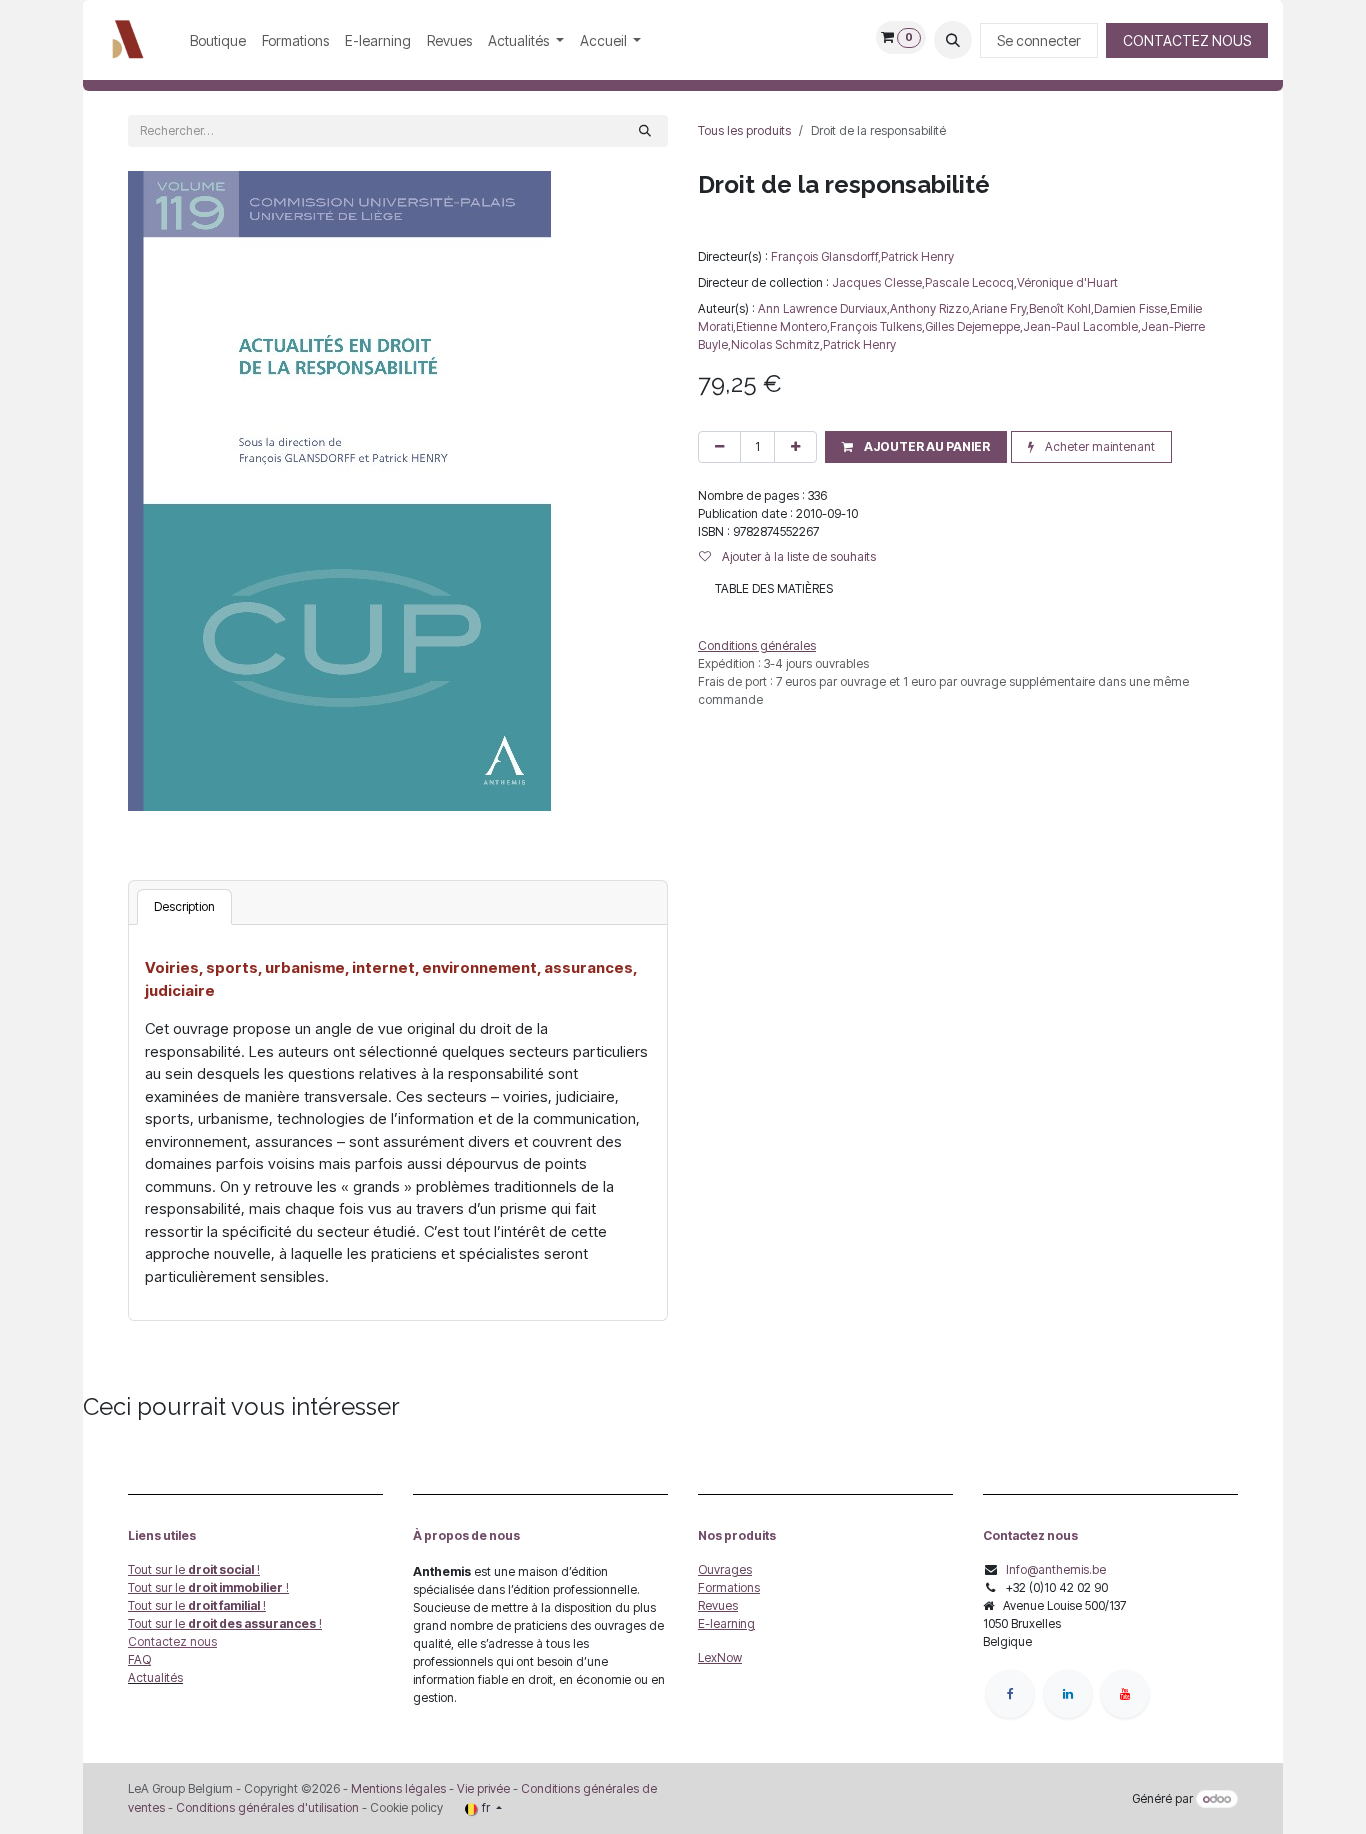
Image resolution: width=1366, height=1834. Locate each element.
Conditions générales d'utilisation (267, 1807)
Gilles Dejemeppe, (974, 326)
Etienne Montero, (783, 326)
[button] (953, 40)
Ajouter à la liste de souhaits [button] (797, 556)
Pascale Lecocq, (971, 282)
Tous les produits (744, 130)
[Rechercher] (645, 131)
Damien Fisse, (1132, 308)
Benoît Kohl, (1061, 308)
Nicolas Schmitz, (777, 344)
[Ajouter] (795, 447)
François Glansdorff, (826, 256)
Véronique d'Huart (1067, 282)
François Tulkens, (877, 326)
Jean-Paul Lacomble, (1082, 326)
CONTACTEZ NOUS (1187, 40)
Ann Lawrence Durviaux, (824, 308)
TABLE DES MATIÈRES (774, 588)
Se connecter (1039, 40)
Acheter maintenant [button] (1098, 446)
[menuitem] (218, 40)
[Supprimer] (719, 447)
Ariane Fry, (1000, 308)
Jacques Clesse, (878, 282)
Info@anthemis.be (1056, 1569)
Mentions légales (398, 1788)
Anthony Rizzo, (931, 308)
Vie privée (483, 1788)
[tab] (184, 907)
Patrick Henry (917, 256)
